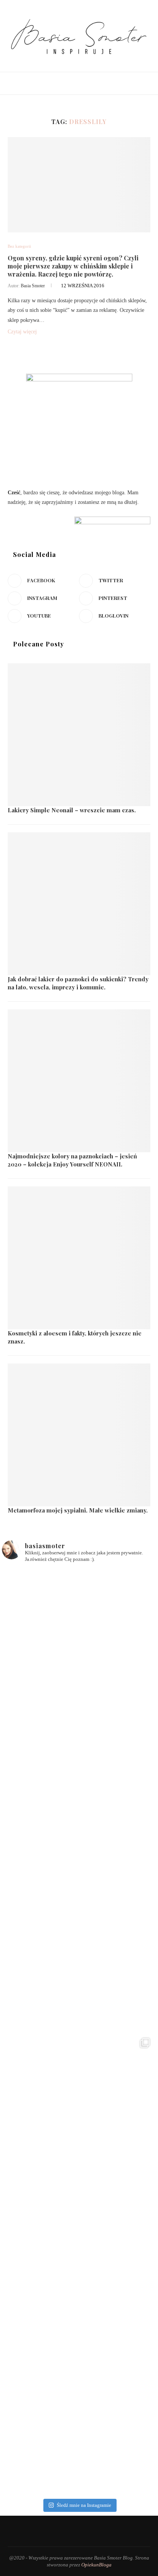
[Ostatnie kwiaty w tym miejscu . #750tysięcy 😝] (79, 1955)
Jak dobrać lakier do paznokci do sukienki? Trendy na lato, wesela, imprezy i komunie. (78, 983)
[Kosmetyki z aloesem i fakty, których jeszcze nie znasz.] (79, 1258)
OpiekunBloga (96, 2565)
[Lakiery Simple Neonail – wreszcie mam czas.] (79, 735)
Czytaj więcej (22, 332)
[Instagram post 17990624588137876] (79, 2418)
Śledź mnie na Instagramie (84, 2505)
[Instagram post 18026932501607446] (79, 1646)
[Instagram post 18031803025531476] (79, 2109)
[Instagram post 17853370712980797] (79, 2263)
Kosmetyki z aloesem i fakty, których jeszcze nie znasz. (75, 1337)
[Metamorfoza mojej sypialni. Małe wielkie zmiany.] (79, 1435)
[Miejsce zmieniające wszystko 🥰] (79, 1800)
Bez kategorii (19, 246)
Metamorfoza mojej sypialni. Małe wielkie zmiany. (78, 1510)
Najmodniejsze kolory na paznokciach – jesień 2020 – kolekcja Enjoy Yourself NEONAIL (72, 1160)
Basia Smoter (33, 286)
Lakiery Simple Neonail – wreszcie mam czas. (72, 810)
